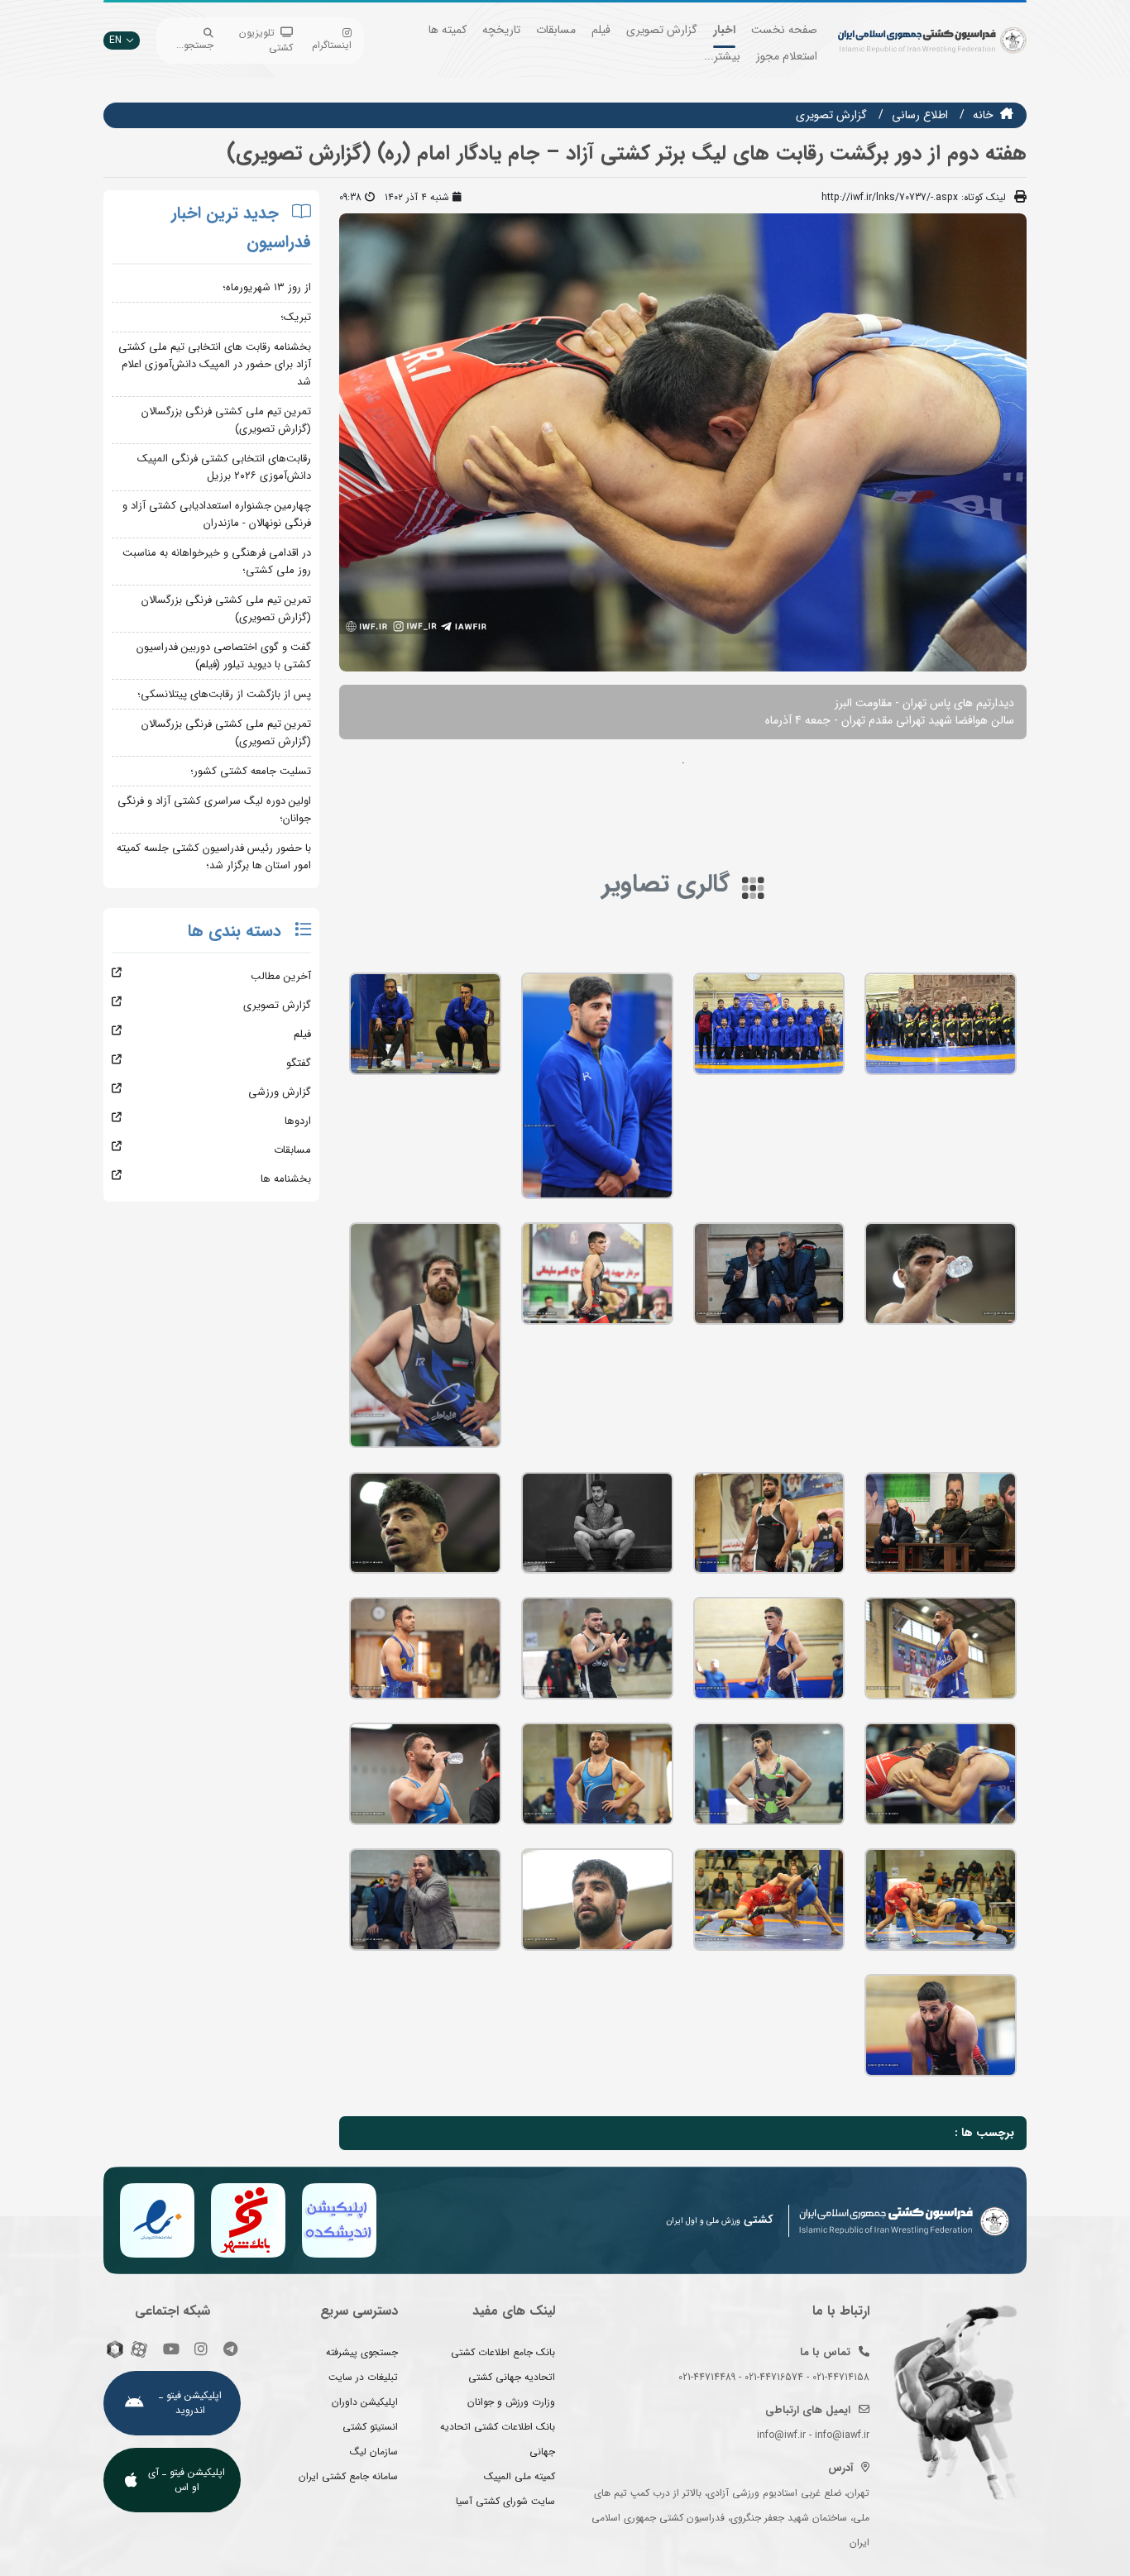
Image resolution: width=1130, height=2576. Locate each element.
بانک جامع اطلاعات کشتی (503, 2352)
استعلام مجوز (787, 56)
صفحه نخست (784, 30)
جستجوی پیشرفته (362, 2352)
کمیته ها (448, 30)
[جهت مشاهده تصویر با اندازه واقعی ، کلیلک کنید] (683, 442)
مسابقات (556, 30)
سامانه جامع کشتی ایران (348, 2476)
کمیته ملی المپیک (520, 2476)
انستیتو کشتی (370, 2427)
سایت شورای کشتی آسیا (505, 2501)
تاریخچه (501, 30)
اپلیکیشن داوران (365, 2402)
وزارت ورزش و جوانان (511, 2402)
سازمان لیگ (374, 2452)
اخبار (724, 30)
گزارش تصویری (662, 30)
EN (115, 40)
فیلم (601, 30)
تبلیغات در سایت (363, 2377)
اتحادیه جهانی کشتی (512, 2377)
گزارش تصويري (831, 115)
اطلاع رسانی (920, 115)
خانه (983, 115)
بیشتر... (722, 56)
